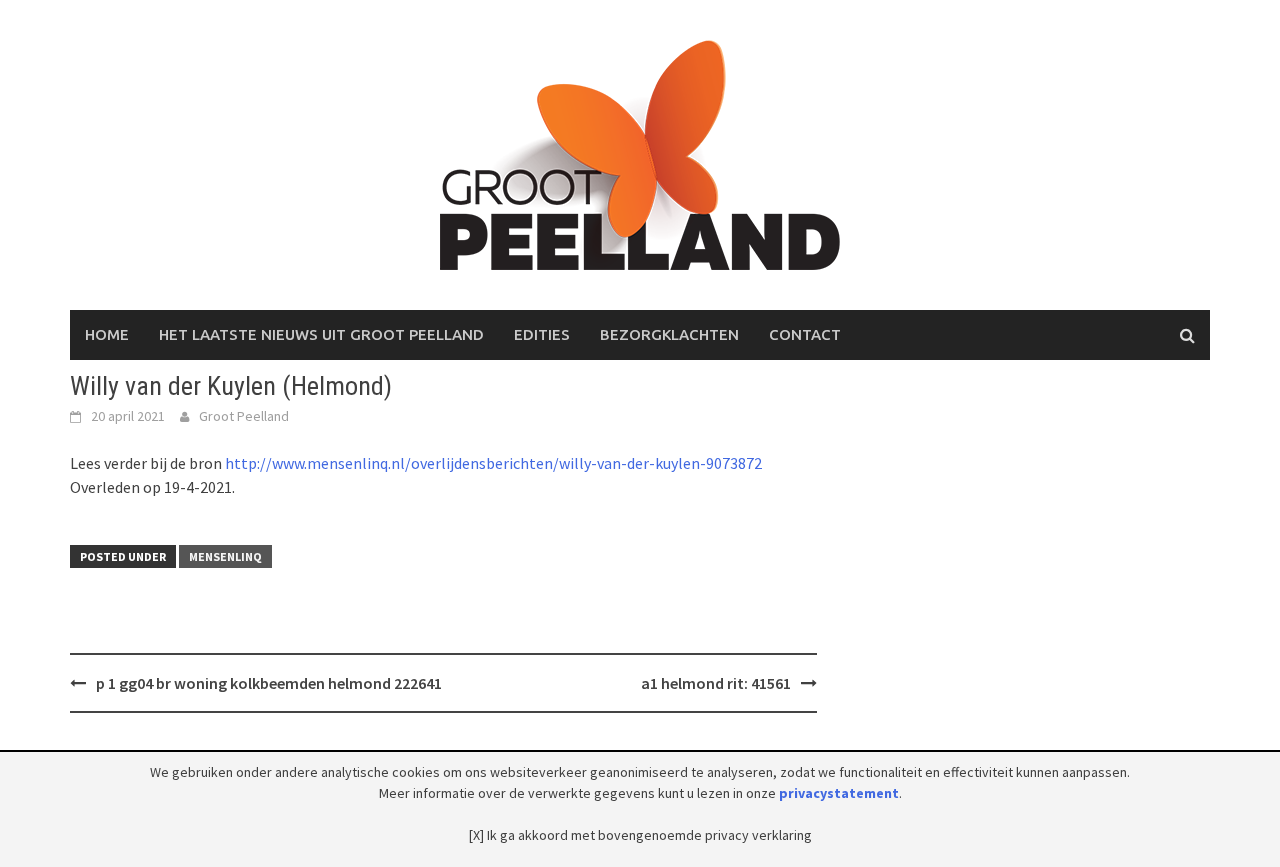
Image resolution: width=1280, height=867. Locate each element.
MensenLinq (225, 556)
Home (107, 334)
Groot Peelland (244, 416)
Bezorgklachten (669, 334)
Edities (542, 334)
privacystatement (839, 793)
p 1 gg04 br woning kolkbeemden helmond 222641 (269, 683)
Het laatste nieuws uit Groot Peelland (321, 334)
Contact (805, 334)
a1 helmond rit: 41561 (716, 683)
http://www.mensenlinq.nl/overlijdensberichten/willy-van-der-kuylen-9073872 (493, 463)
